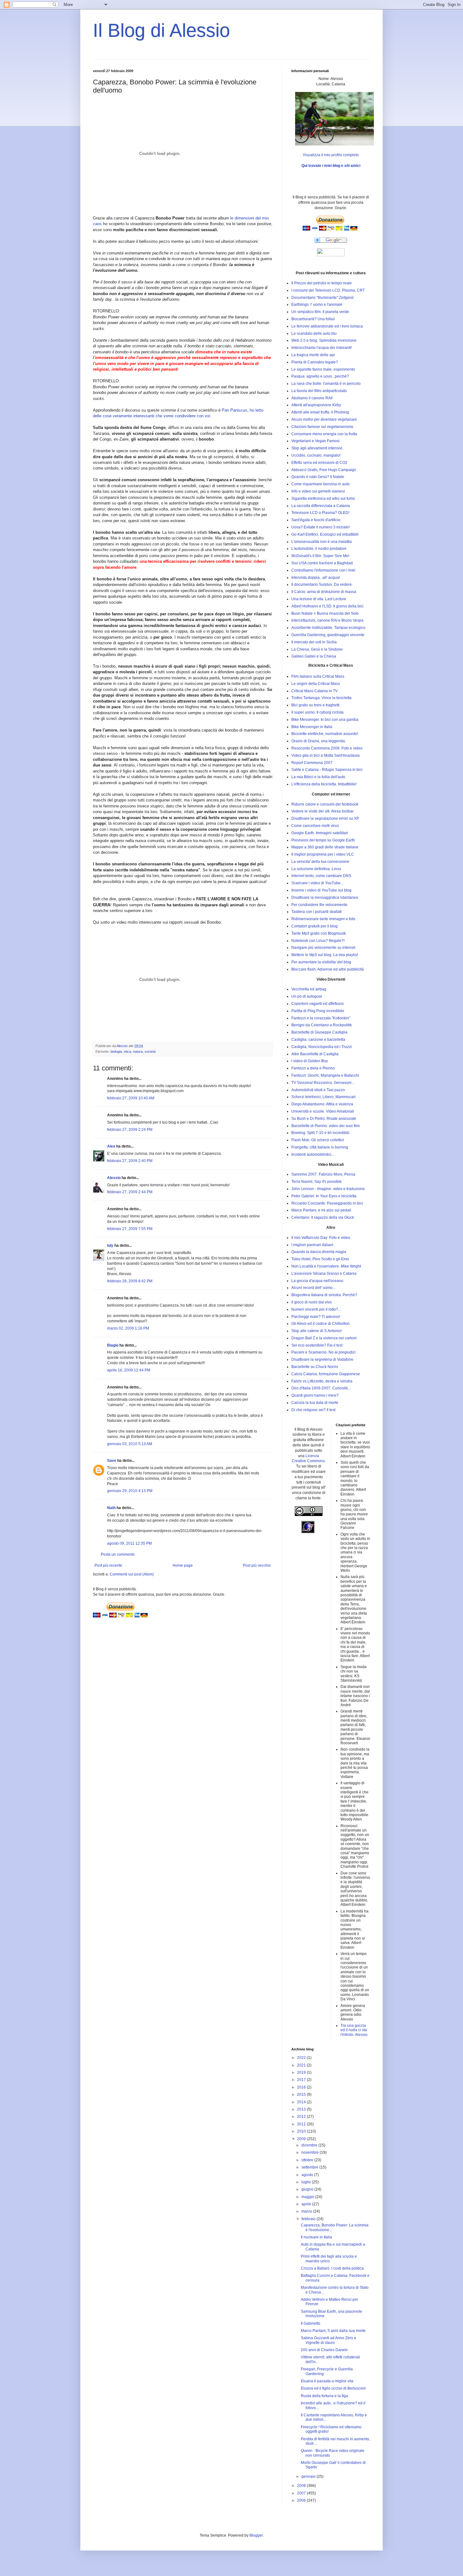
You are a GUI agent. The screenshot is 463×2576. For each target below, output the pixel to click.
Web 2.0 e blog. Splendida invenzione (324, 340)
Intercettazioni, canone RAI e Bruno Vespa (327, 620)
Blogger (256, 2535)
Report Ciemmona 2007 (312, 763)
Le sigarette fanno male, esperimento (323, 369)
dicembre (310, 2145)
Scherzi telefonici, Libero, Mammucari (323, 1097)
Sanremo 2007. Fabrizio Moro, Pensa (323, 1174)
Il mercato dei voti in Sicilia (314, 642)
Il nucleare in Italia (316, 2237)
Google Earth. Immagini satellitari (320, 833)
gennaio (309, 2476)
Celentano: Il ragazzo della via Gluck (323, 1217)
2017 (302, 2080)
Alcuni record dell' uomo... (313, 1288)
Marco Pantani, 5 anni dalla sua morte (333, 2331)
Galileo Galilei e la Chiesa (314, 656)
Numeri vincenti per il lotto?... (316, 1309)
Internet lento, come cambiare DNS (321, 876)
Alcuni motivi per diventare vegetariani (324, 419)
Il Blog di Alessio (161, 30)
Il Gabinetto (311, 2323)
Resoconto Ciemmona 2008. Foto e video (327, 748)
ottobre (308, 2160)
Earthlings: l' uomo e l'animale (317, 305)
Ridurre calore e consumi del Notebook (325, 804)
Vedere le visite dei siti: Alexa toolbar (323, 811)
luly (110, 1245)
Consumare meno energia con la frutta (324, 434)
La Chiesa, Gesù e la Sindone (317, 649)
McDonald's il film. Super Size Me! (320, 556)
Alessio (114, 1178)
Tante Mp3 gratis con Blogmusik (319, 933)
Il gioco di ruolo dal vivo (312, 1302)
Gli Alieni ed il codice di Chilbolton (320, 1324)
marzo (307, 2211)
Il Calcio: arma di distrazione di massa (324, 592)
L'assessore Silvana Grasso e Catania (324, 1274)
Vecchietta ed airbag (309, 989)
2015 (302, 2094)
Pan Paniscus (234, 410)
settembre (310, 2167)
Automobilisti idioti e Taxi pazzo (318, 1090)
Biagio (113, 1345)
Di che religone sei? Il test (313, 1410)
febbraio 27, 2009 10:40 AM (131, 1098)
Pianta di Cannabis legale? (315, 362)
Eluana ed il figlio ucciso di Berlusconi (333, 2388)
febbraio (309, 2219)
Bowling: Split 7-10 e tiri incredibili (320, 1133)
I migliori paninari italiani (312, 1245)
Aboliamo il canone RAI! (312, 398)
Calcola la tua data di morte (315, 1403)
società (150, 1051)
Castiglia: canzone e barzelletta (318, 1040)
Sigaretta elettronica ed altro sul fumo (323, 499)
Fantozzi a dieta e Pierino (313, 1068)
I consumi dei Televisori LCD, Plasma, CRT (328, 290)
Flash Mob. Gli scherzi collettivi (318, 1140)
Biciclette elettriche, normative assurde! (325, 734)
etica (127, 1051)
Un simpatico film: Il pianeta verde (320, 312)
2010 (302, 2131)
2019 (302, 2072)
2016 (302, 2087)
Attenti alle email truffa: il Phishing (320, 412)
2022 (302, 2058)
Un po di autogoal (307, 996)
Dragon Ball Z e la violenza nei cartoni (324, 1338)
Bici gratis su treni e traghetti (315, 705)
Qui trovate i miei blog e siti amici (331, 166)
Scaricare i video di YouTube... (317, 883)
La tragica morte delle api (313, 355)
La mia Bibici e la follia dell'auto (318, 777)
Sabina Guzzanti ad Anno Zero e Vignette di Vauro (329, 2340)
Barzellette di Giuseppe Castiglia (319, 1032)
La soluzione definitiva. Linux (316, 869)
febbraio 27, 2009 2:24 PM (130, 1130)
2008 (302, 2486)
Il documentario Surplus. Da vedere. (322, 584)
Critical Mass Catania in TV (314, 691)
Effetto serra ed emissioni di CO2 (319, 463)
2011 (302, 2124)
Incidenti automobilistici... (313, 1154)
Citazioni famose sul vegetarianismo (322, 427)
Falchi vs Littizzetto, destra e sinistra (322, 1381)
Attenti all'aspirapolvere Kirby (316, 405)
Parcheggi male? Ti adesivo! (316, 1317)
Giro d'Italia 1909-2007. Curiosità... (321, 1388)
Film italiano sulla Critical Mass (318, 676)
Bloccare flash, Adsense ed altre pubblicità (328, 969)
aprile (307, 2204)
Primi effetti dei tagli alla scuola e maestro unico (329, 2259)
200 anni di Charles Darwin (324, 2350)
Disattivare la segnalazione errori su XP (325, 818)
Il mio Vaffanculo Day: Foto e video (321, 1238)
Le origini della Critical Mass (316, 684)
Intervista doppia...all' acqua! (316, 578)
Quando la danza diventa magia (319, 1252)
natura (138, 1051)
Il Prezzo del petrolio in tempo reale (322, 283)
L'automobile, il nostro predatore (319, 549)
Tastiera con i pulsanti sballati (317, 912)
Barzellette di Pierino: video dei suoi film (326, 1126)
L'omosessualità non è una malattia (322, 542)
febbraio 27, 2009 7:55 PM (130, 1229)
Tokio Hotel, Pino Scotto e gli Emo (320, 1259)
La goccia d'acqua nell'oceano (317, 1281)
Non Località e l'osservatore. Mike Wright (326, 1266)
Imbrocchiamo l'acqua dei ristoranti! (322, 348)
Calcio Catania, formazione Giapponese (326, 1374)
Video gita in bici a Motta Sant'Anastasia (326, 755)
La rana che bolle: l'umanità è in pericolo (326, 384)
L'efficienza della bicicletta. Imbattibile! (324, 784)
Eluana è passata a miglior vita (327, 2381)
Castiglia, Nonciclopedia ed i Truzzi (322, 1047)
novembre (311, 2152)
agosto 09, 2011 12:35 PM (129, 1543)
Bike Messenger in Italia (312, 727)
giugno (308, 2189)
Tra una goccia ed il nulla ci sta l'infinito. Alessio (354, 2030)
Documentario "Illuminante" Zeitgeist (322, 298)
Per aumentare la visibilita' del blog (321, 962)
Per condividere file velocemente (319, 905)
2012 (302, 2117)
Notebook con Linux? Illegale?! (318, 941)
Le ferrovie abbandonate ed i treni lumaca (327, 326)
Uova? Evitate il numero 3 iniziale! (320, 527)
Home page (183, 1565)
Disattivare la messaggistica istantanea (325, 898)
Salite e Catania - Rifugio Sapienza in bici (327, 770)
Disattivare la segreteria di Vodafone (322, 1359)
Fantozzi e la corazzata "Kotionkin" (321, 1018)
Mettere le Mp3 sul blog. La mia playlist (325, 955)
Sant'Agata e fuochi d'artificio (316, 520)
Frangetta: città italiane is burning (320, 1147)
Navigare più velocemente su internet (323, 948)
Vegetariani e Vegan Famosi (315, 441)
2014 (302, 2102)
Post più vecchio (257, 1565)
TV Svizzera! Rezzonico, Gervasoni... (323, 1083)
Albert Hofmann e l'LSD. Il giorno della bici (327, 606)
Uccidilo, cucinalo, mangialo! (316, 455)
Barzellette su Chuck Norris (315, 1367)
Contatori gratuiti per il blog (314, 926)
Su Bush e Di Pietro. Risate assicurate (324, 1119)
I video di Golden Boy (310, 1061)
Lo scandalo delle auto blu (314, 333)
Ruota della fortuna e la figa (324, 2396)
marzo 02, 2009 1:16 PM (128, 1328)
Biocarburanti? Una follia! (313, 319)
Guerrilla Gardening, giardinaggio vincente (328, 635)
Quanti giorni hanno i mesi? (315, 1395)
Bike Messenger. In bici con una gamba (325, 720)
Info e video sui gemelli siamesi (318, 491)
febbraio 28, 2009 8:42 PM (130, 1281)
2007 (302, 2493)
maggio (308, 2197)
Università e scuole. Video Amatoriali (323, 1111)
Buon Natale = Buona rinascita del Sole (325, 613)
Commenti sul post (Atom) (132, 1574)
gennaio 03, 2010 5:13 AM (130, 1444)
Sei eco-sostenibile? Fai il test (317, 1345)
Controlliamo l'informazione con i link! (323, 570)
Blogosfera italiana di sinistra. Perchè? (324, 1295)
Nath (111, 1508)
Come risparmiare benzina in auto (320, 484)
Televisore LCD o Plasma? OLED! (320, 513)
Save (112, 1461)
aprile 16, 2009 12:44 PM (129, 1370)
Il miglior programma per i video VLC (323, 854)
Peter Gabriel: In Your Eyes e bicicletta (324, 1196)
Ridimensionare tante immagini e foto (323, 919)
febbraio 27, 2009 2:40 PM (130, 1161)
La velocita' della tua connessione (320, 862)
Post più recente (108, 1565)
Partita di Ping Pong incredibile (318, 1011)
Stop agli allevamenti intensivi (317, 448)
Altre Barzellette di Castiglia (315, 1054)
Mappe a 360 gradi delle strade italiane (325, 847)
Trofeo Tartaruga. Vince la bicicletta (321, 698)
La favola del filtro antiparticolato (319, 391)
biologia (116, 1051)
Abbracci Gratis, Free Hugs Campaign (324, 470)
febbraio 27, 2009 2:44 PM (130, 1192)
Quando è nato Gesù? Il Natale (318, 477)
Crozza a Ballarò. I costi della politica (332, 2268)
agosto (308, 2175)
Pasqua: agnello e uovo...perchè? (320, 376)
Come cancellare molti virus (315, 826)
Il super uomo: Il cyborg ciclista (317, 712)
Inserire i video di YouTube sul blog (321, 890)
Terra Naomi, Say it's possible (317, 1182)
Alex (111, 1146)
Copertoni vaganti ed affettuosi (317, 1004)
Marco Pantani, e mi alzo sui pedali (321, 1210)
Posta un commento (118, 1554)
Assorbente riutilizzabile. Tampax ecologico (328, 628)
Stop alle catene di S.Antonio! (317, 1331)
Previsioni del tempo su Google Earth (323, 840)
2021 (302, 2065)
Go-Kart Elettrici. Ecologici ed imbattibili (325, 534)
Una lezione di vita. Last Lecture (319, 599)
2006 (302, 2500)
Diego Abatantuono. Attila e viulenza (322, 1104)
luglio (307, 2182)
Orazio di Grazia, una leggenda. (319, 741)
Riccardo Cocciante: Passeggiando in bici (327, 1203)
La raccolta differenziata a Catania (321, 506)
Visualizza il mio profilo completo (331, 155)
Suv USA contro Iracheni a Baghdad (322, 563)
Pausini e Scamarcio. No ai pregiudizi (323, 1352)
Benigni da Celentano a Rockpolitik (322, 1025)
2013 (302, 2109)
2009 (302, 2139)
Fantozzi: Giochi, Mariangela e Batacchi (325, 1075)
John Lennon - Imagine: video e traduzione (328, 1189)
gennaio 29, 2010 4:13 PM (130, 1491)
